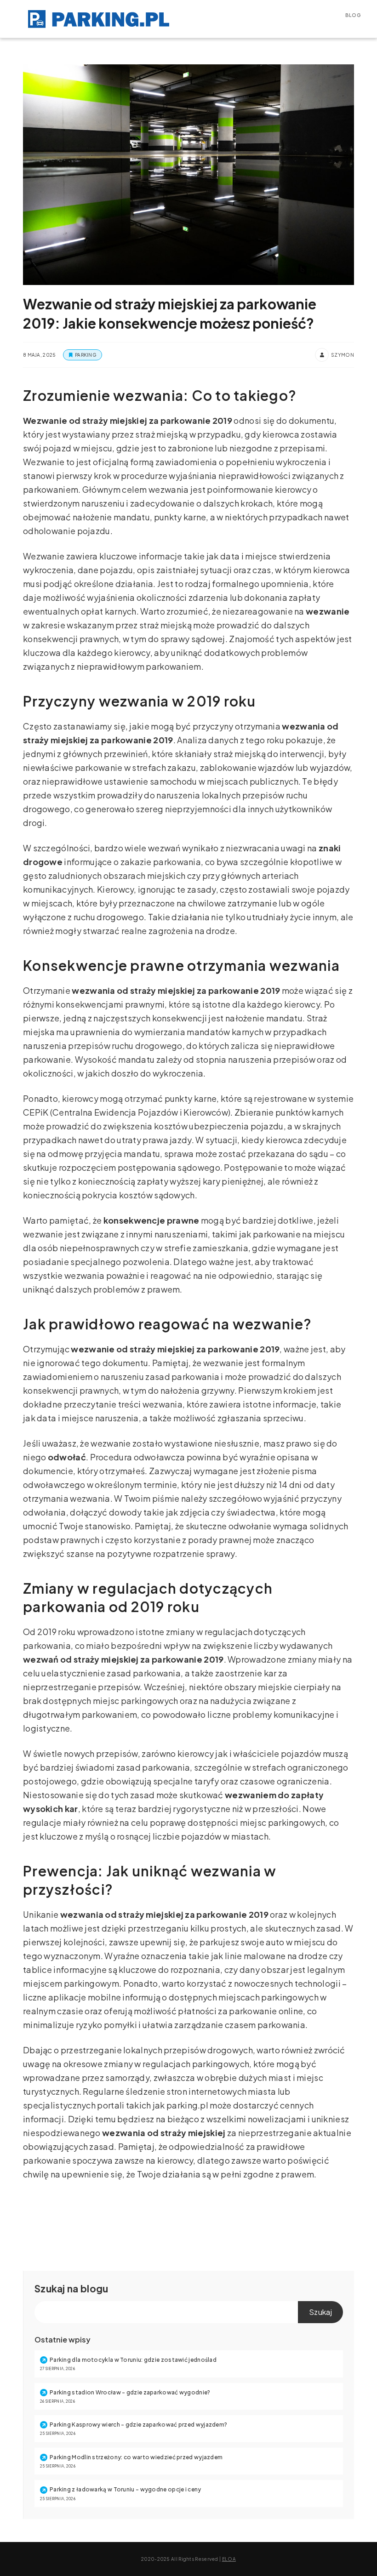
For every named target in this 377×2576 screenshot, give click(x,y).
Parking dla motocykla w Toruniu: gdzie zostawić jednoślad (133, 2360)
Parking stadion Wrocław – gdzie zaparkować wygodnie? (130, 2392)
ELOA (229, 2559)
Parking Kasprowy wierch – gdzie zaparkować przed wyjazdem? (138, 2425)
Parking (86, 355)
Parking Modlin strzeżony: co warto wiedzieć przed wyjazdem (136, 2457)
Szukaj (50, 2288)
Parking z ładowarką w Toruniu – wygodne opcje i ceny (126, 2489)
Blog (353, 15)
